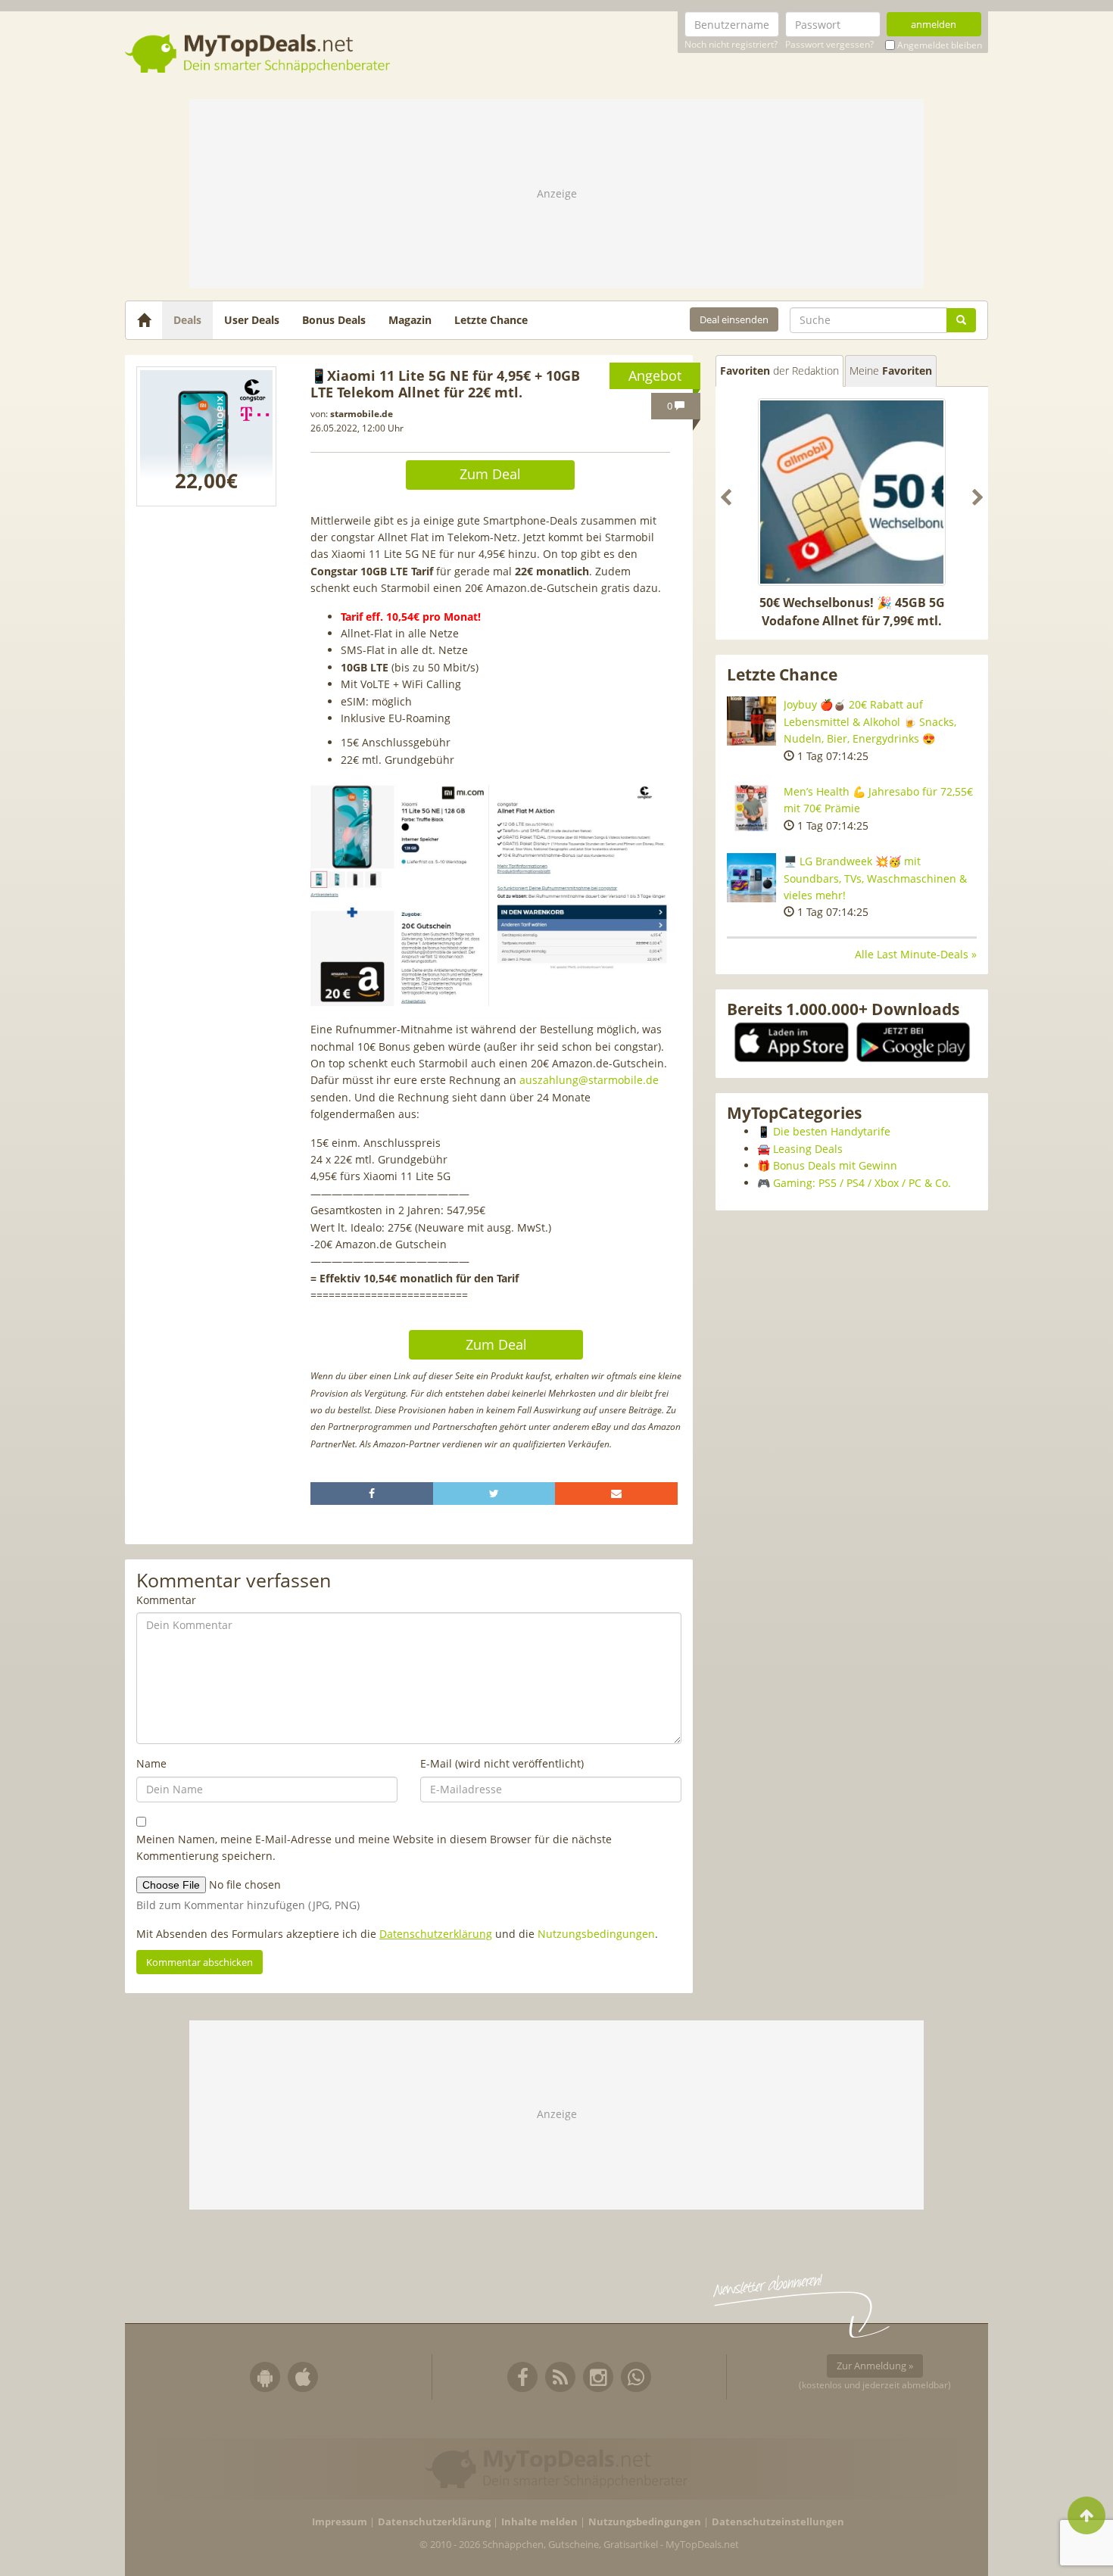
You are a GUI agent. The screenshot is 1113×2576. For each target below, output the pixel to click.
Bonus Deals (334, 320)
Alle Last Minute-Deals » (916, 954)
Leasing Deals (808, 1149)
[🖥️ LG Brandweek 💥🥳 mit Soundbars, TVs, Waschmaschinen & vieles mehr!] (751, 878)
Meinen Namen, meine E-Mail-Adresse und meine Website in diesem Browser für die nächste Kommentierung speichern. (374, 1847)
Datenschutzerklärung (436, 1934)
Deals (187, 320)
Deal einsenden (734, 319)
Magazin (410, 320)
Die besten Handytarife (832, 1131)
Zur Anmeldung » (875, 2366)
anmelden (934, 24)
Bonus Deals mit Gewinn (835, 1165)
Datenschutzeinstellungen (778, 2522)
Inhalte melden (539, 2522)
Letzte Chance (491, 320)
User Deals (252, 320)
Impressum (340, 2522)
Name (151, 1763)
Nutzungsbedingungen (596, 1934)
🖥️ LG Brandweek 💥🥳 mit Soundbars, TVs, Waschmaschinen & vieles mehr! (875, 878)
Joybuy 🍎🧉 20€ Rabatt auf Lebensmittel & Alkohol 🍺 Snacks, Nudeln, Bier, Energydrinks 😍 (870, 721)
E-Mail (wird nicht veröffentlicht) (502, 1763)
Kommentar (166, 1600)
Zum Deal (490, 474)
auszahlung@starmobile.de (589, 1080)
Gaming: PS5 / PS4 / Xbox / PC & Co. (862, 1183)
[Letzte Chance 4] (206, 436)
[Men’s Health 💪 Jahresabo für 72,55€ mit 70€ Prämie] (751, 808)
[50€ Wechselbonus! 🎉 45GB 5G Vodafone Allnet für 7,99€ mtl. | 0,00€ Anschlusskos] (852, 492)
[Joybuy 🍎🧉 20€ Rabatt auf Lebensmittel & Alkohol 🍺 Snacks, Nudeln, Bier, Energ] (751, 721)
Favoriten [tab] (779, 371)
